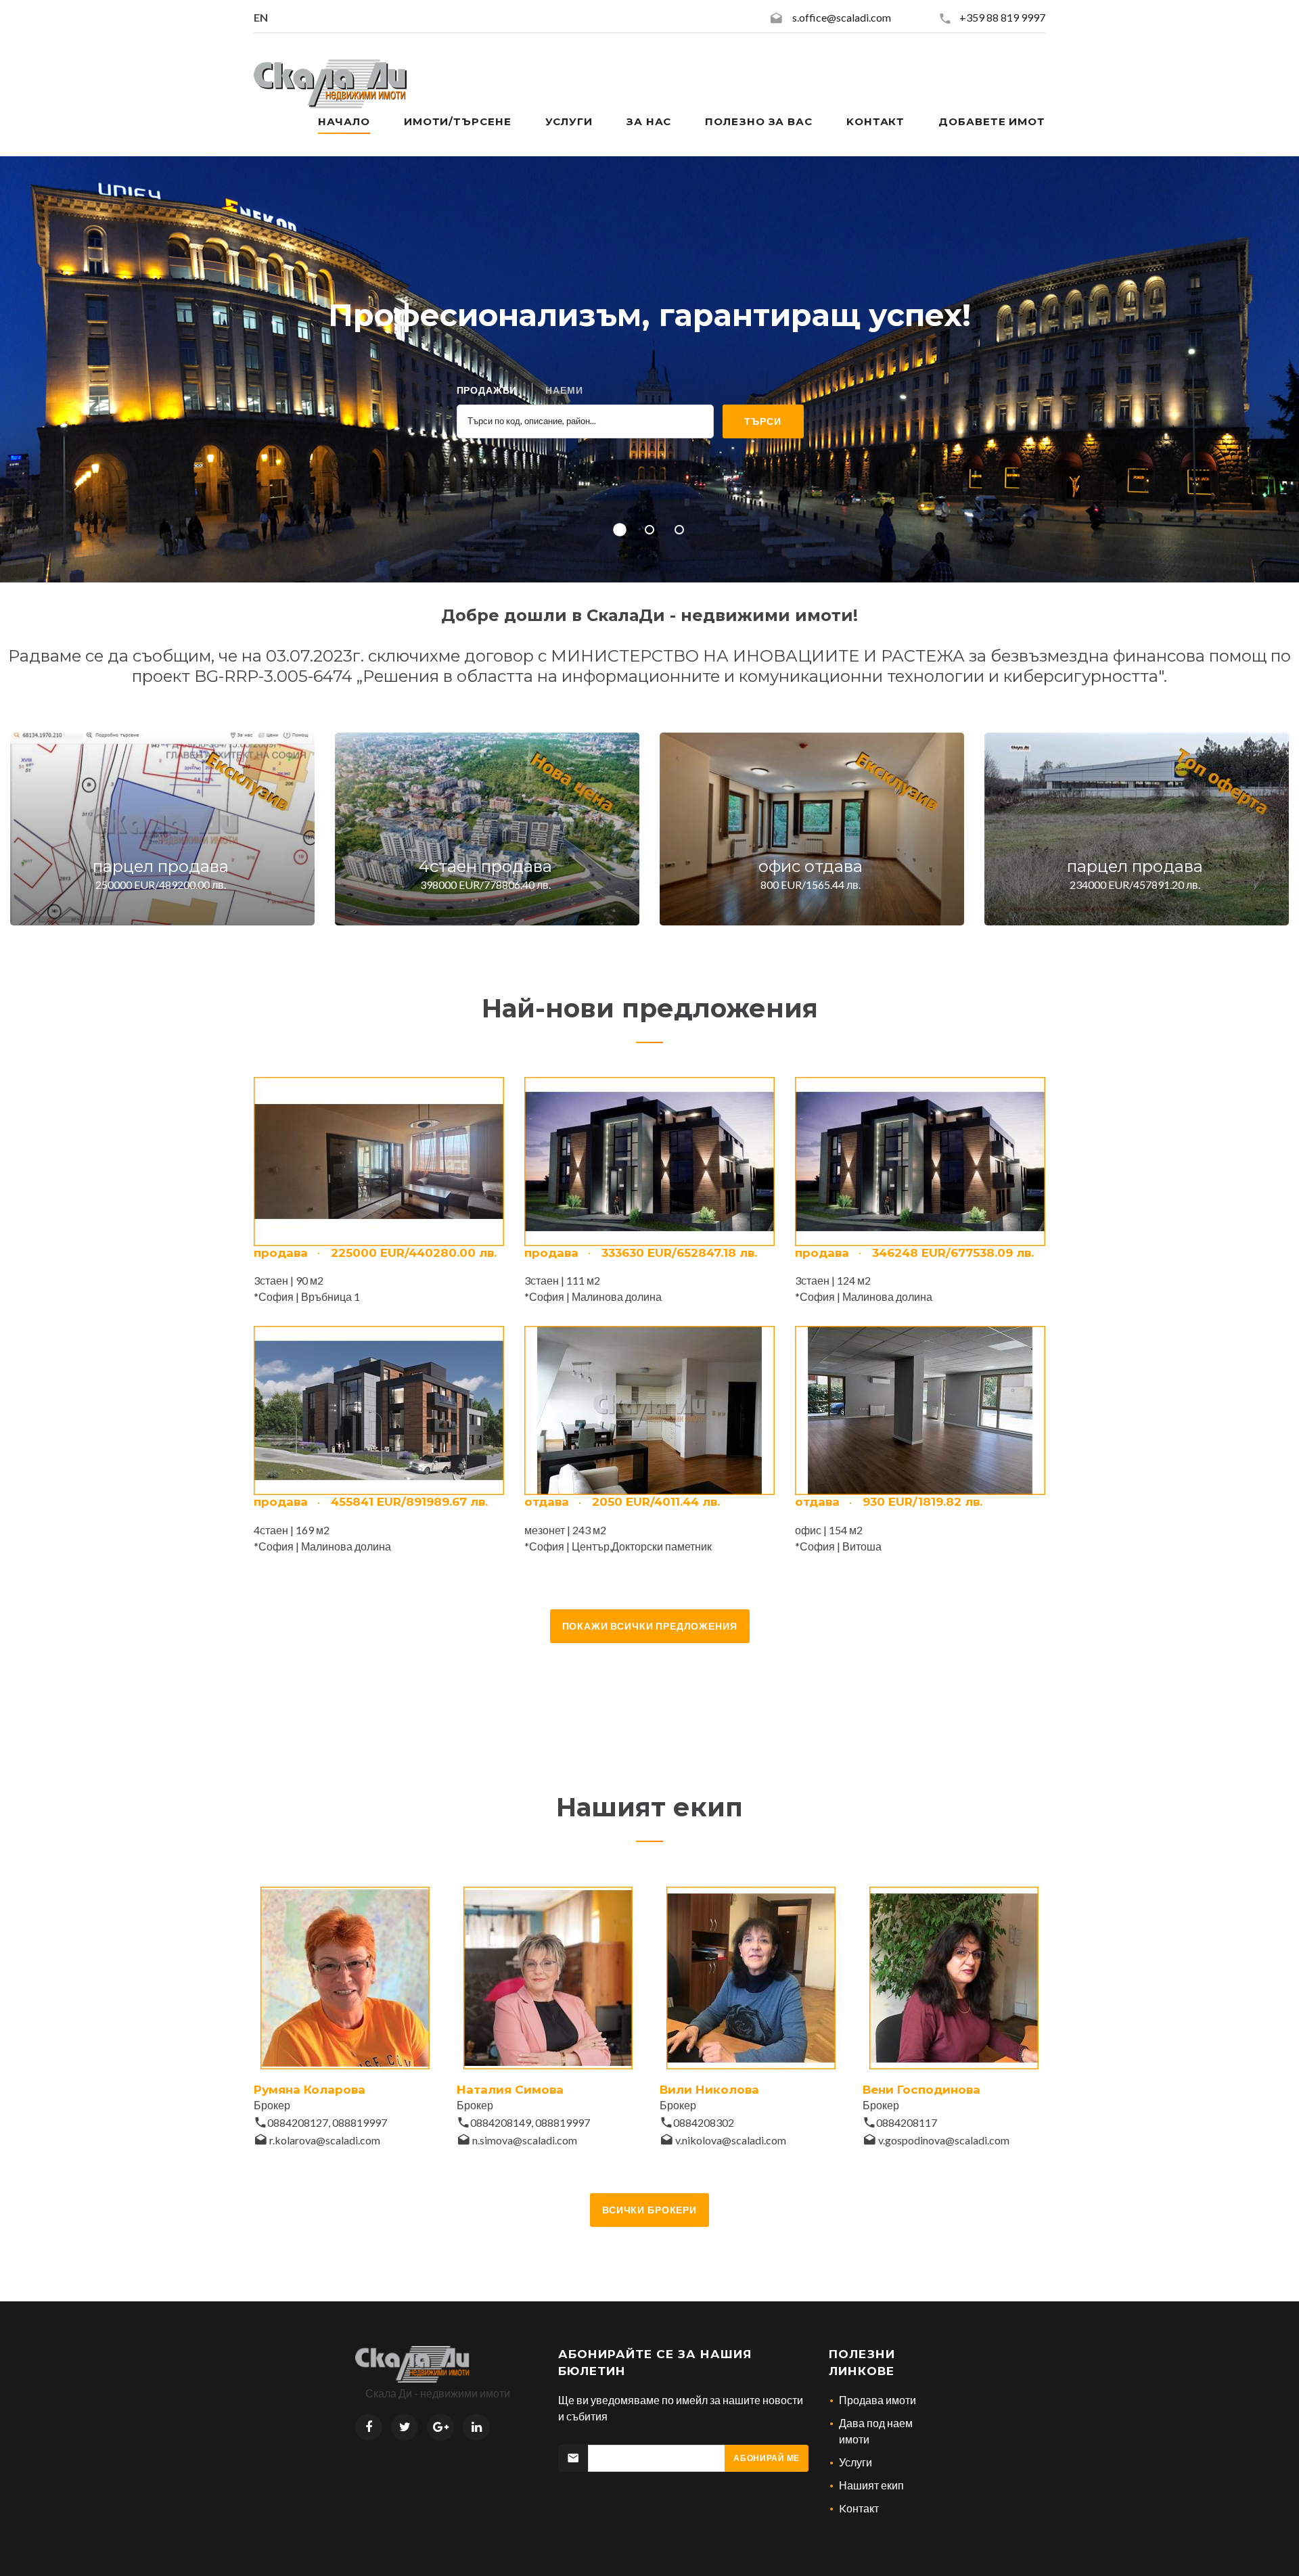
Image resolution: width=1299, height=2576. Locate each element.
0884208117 (907, 2122)
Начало (344, 121)
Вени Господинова (921, 2090)
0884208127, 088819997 (327, 2122)
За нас (649, 121)
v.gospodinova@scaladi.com (944, 2140)
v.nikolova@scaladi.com (731, 2140)
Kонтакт (875, 121)
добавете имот (992, 121)
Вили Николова (709, 2090)
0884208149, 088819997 (530, 2122)
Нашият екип (871, 2485)
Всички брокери (649, 2210)
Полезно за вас (759, 121)
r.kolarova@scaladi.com (325, 2140)
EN (261, 17)
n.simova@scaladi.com (525, 2140)
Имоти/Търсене (458, 121)
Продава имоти (878, 2400)
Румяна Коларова (310, 2090)
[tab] (487, 390)
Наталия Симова (510, 2090)
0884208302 (704, 2122)
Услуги (569, 121)
